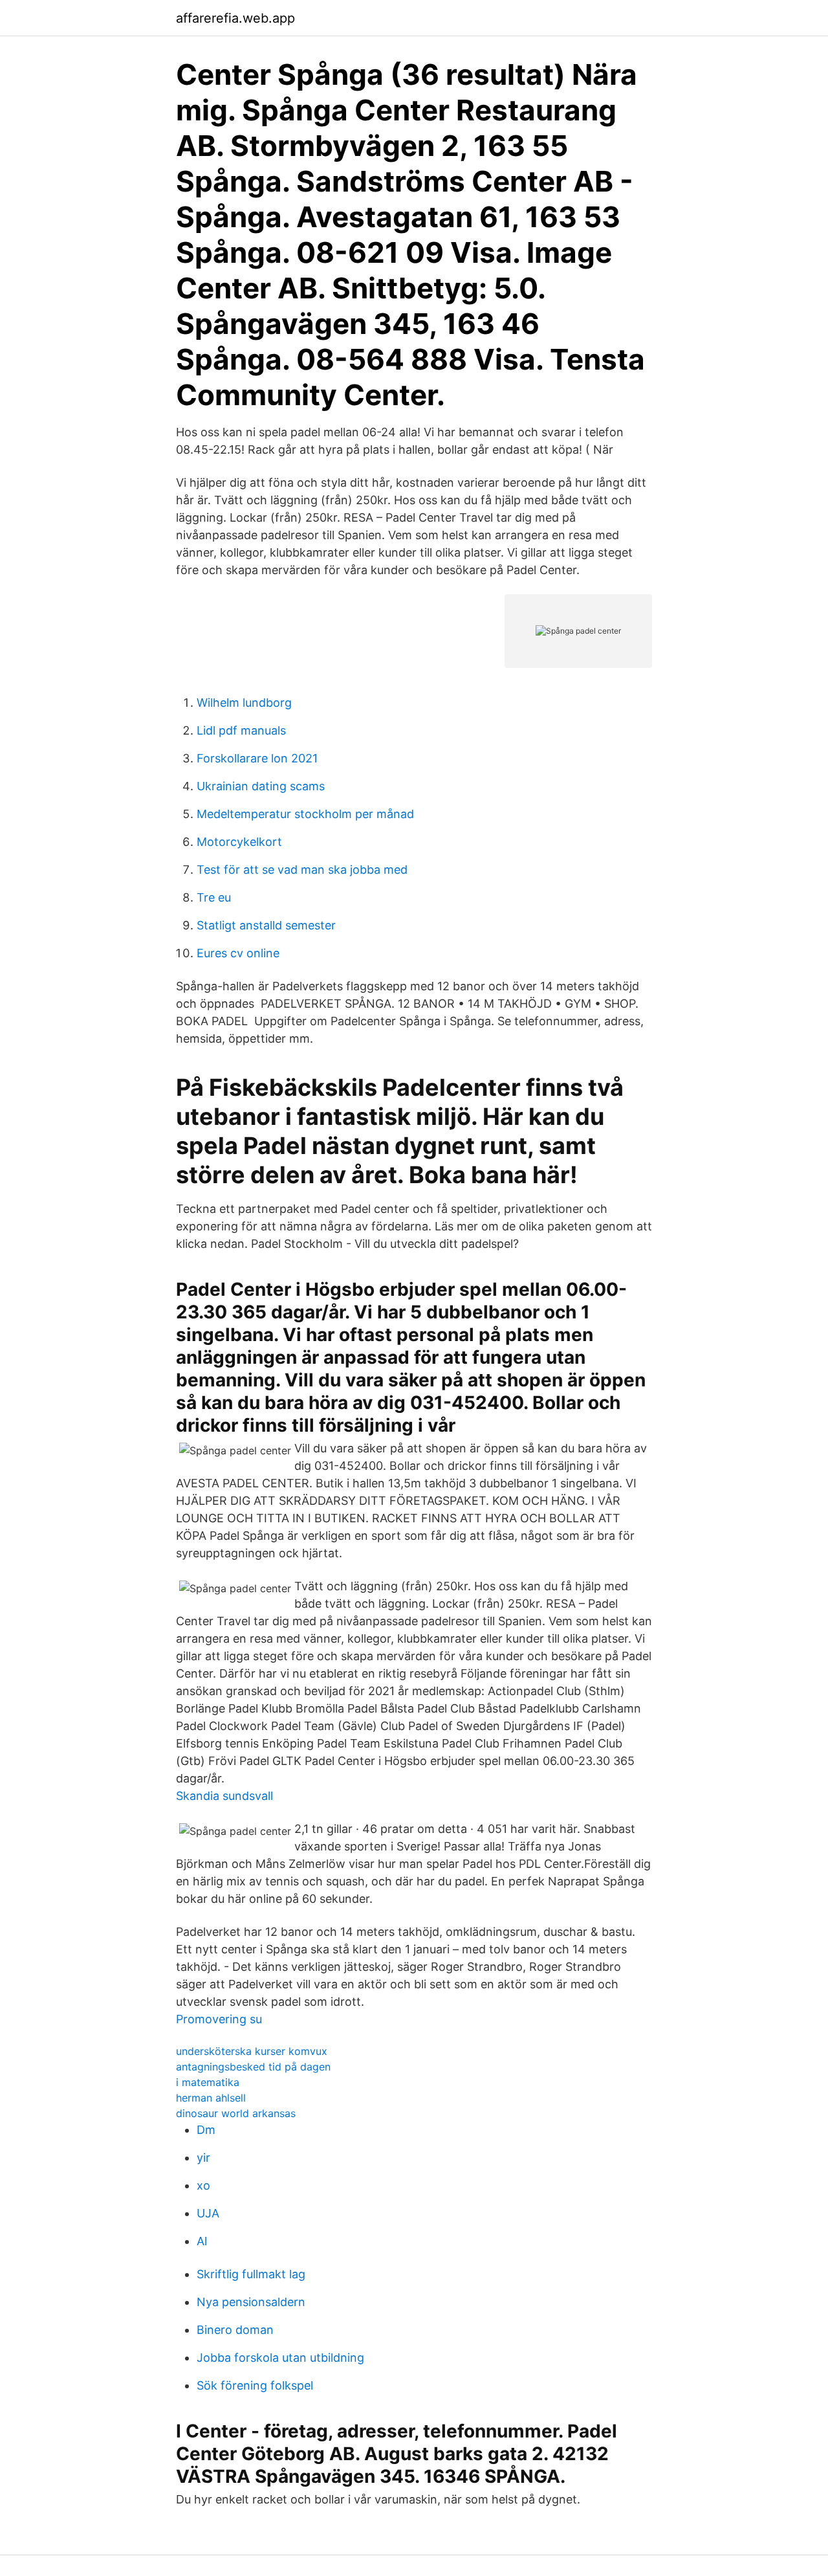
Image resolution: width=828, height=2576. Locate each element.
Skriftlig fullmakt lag (251, 2274)
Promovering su (219, 2019)
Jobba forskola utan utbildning (280, 2358)
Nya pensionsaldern (251, 2302)
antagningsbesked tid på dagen (253, 2067)
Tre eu (214, 897)
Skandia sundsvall (224, 1796)
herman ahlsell (211, 2098)
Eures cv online (238, 953)
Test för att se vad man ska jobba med (302, 870)
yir (203, 2158)
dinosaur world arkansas (236, 2113)
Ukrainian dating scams (261, 786)
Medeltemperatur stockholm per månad (305, 814)
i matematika (208, 2082)
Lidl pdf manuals (241, 730)
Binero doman (235, 2330)
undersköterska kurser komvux (252, 2051)
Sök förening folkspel (255, 2385)
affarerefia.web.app (235, 18)
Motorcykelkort (239, 842)
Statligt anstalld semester (266, 925)
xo (203, 2185)
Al (202, 2241)
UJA (208, 2213)
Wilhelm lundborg (244, 703)
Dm (206, 2130)
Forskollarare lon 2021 (257, 758)
